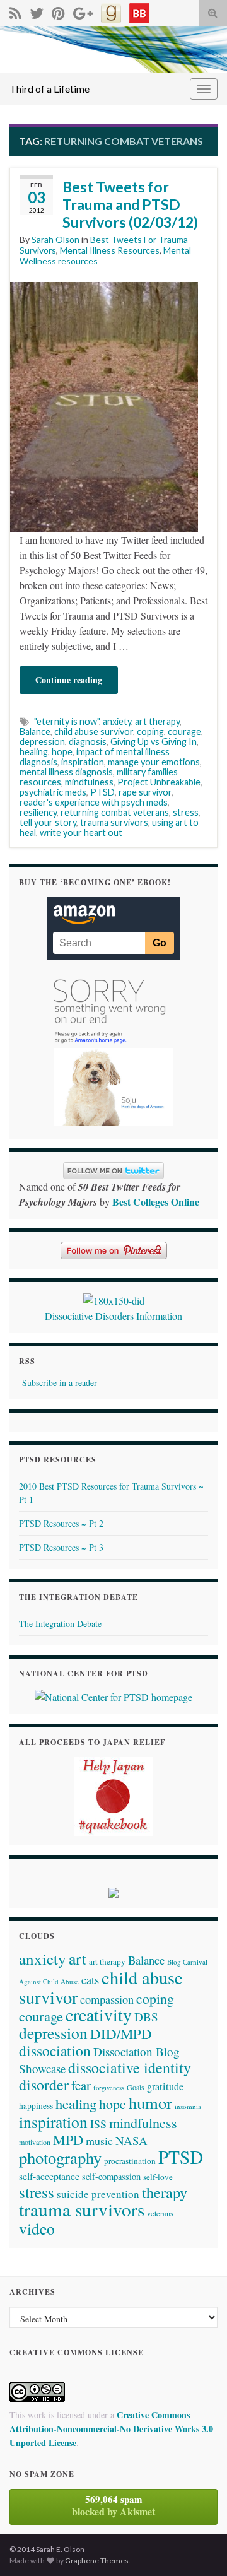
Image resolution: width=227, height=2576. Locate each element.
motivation (35, 2142)
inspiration (83, 762)
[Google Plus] (83, 11)
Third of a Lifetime (49, 89)
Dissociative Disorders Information (113, 1316)
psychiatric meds (53, 792)
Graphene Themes (97, 2561)
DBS (146, 2017)
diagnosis (88, 742)
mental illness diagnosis (66, 772)
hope (62, 752)
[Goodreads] (111, 11)
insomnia (188, 2106)
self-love (158, 2177)
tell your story (48, 822)
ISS (98, 2124)
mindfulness (89, 782)
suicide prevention (98, 2194)
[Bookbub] (139, 11)
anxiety (117, 721)
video (37, 2228)
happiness (36, 2106)
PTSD (102, 792)
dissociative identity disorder (105, 2076)
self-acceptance (49, 2176)
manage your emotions (154, 762)
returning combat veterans (115, 812)
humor (150, 2103)
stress (186, 812)
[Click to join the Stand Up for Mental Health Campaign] (114, 1299)
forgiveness (109, 2088)
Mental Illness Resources (110, 250)
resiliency (38, 812)
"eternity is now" (67, 721)
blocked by (113, 2505)
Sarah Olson (55, 239)
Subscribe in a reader (60, 1383)
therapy (165, 2192)
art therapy (157, 721)
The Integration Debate (60, 1624)
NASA (131, 2140)
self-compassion (111, 2176)
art (78, 1958)
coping (150, 732)
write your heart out (81, 832)
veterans (160, 2213)
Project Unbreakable (159, 782)
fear (81, 2085)
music (99, 2141)
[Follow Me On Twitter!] (37, 11)
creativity (99, 2015)
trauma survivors (114, 822)
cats (90, 1980)
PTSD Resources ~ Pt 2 (61, 1523)
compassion (107, 1999)
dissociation (55, 2050)
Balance (35, 732)
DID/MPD (121, 2033)
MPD (68, 2139)
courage (184, 732)
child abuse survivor (94, 732)
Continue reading (69, 680)
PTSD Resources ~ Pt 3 (61, 1547)
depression (42, 742)
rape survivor (145, 792)
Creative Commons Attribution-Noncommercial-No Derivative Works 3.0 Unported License (111, 2429)
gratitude (165, 2086)
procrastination (130, 2161)
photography (60, 2157)
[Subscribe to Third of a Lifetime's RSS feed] (15, 11)
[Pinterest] (58, 11)
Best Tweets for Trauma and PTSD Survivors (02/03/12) (130, 204)
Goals (136, 2087)
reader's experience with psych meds (94, 802)
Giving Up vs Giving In (154, 742)
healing (34, 752)
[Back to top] (199, 2548)
